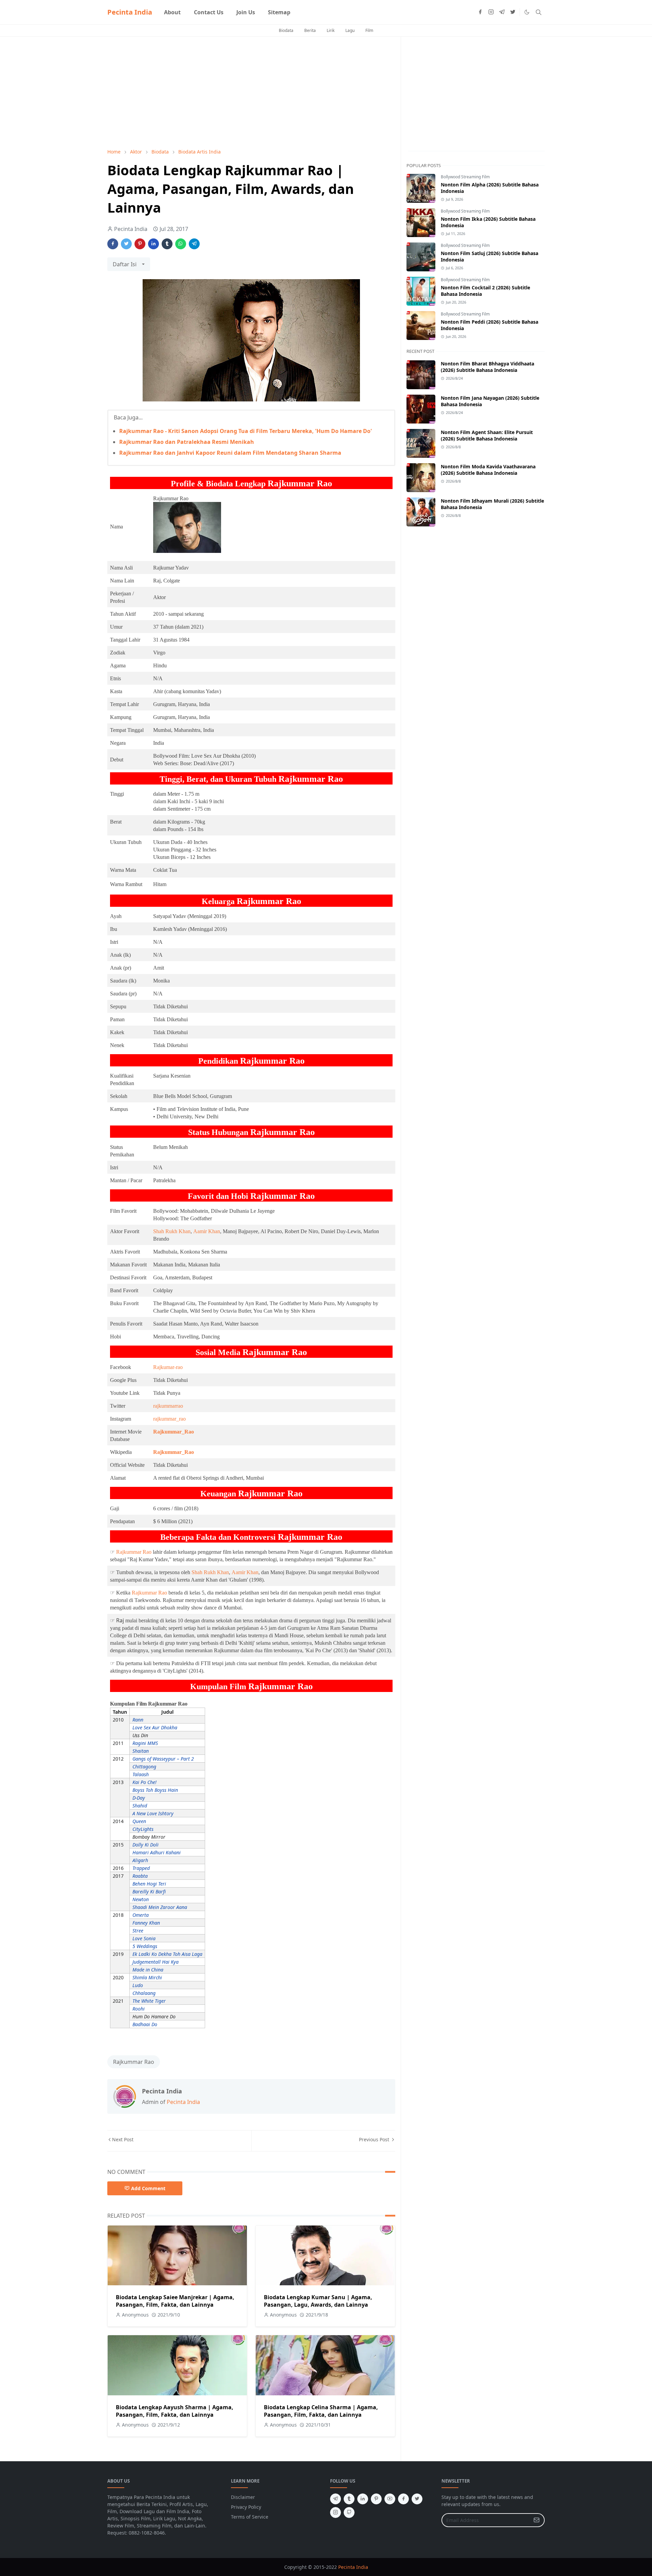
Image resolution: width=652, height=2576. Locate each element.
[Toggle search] (539, 12)
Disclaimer (243, 2497)
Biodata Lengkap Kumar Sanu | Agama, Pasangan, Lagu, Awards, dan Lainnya (318, 2301)
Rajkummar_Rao (174, 1432)
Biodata (286, 30)
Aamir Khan (207, 1231)
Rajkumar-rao (168, 1367)
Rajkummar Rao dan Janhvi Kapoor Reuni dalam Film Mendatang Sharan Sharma (230, 453)
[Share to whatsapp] (181, 244)
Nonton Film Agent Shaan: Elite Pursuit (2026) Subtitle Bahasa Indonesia (487, 435)
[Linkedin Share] (153, 244)
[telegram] (502, 12)
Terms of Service (250, 2517)
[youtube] (390, 2499)
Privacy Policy (246, 2507)
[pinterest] (376, 2499)
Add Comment (148, 2188)
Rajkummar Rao (134, 1552)
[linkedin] (363, 2499)
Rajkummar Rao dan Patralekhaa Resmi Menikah (187, 442)
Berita (310, 30)
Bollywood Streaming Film (465, 177)
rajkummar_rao (169, 1419)
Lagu (350, 30)
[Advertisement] (251, 92)
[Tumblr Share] (167, 244)
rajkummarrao (168, 1406)
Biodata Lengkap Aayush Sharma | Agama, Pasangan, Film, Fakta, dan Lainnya (175, 2411)
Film (369, 30)
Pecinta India (130, 12)
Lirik (331, 30)
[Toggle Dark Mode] (527, 12)
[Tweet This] (126, 244)
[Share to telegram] (194, 244)
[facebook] (480, 12)
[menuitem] (172, 12)
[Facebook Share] (113, 244)
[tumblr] (349, 2499)
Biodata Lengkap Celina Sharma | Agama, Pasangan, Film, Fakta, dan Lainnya (321, 2411)
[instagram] (491, 12)
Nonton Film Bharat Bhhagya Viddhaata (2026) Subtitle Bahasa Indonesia (487, 367)
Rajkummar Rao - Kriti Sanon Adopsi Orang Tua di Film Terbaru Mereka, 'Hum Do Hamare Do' (246, 431)
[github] (349, 2512)
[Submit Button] (537, 2520)
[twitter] (513, 12)
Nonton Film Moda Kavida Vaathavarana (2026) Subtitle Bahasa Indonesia (488, 470)
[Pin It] (140, 244)
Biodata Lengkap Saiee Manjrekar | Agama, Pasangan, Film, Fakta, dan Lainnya (175, 2301)
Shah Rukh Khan (172, 1231)
